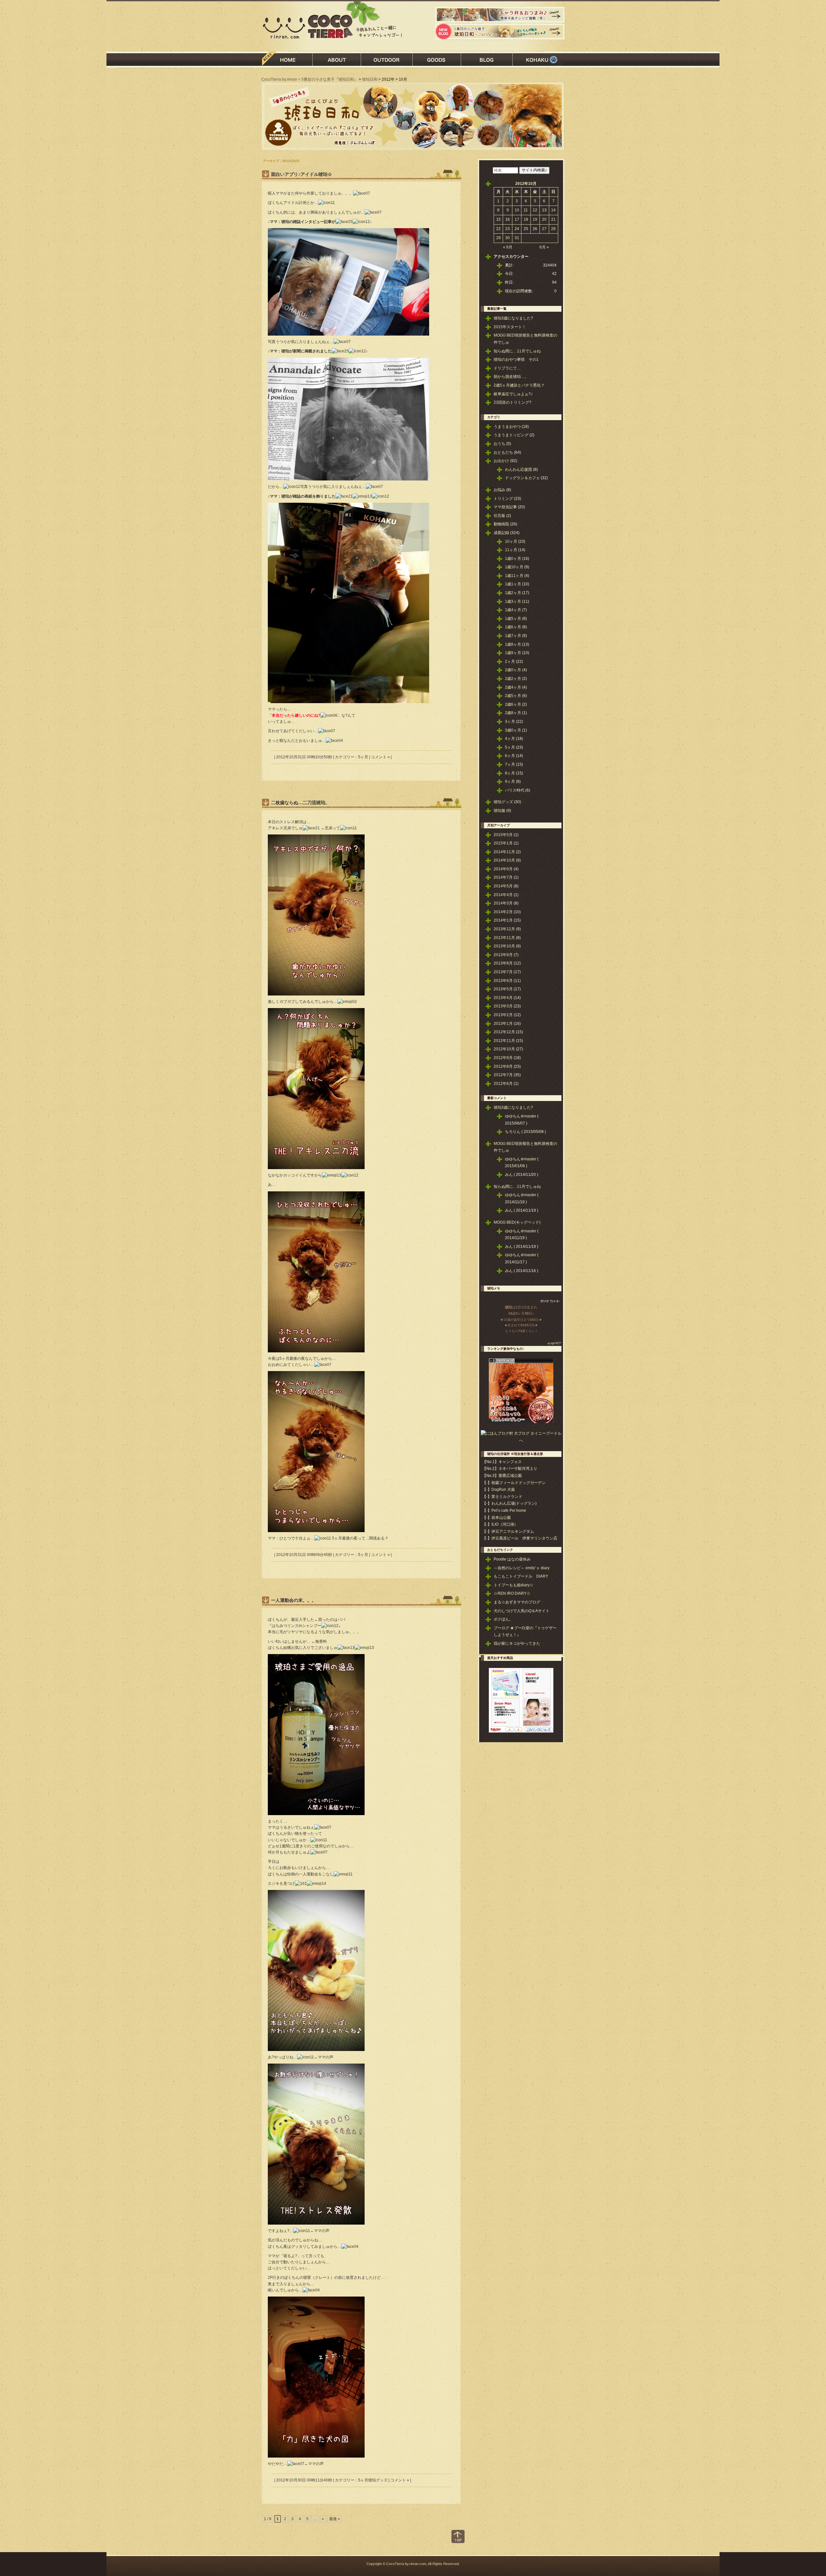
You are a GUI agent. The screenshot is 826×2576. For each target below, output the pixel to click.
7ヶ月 (510, 764)
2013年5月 (503, 989)
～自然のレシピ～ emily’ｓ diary (522, 1568)
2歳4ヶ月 (513, 687)
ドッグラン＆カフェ (522, 478)
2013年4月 (503, 998)
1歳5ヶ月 (513, 619)
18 (526, 219)
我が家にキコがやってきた (517, 1643)
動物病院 (501, 524)
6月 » (544, 247)
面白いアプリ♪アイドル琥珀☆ (302, 174)
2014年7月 (503, 877)
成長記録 (501, 533)
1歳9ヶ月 (513, 653)
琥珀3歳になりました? (513, 318)
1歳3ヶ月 (513, 601)
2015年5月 (503, 835)
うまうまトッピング (511, 435)
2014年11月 (504, 852)
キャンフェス (510, 1462)
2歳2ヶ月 (513, 679)
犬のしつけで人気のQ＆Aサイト (522, 1611)
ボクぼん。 (503, 1619)
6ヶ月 (510, 756)
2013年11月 (504, 938)
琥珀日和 (370, 79)
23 (508, 229)
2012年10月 (504, 1049)
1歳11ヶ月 (514, 576)
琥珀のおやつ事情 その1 (516, 359)
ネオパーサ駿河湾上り (518, 1469)
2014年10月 (504, 860)
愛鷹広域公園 (510, 1476)
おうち (499, 444)
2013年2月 (503, 1015)
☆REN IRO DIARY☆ (512, 1593)
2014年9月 (503, 869)
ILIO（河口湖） (505, 1524)
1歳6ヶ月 (513, 627)
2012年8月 (503, 1066)
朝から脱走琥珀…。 (511, 377)
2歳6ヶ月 (513, 704)
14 (553, 210)
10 (517, 210)
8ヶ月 (510, 773)
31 (517, 238)
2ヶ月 (510, 662)
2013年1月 (503, 1024)
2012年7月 (503, 1075)
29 (499, 238)
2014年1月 (503, 920)
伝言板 (499, 516)
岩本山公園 (501, 1518)
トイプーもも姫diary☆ (514, 1585)
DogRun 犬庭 (503, 1490)
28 (553, 229)
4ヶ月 (510, 739)
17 (517, 219)
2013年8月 (503, 963)
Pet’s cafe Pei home (509, 1510)
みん (509, 1175)
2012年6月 (503, 1084)
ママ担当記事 (505, 507)
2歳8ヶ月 (513, 713)
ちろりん (513, 1132)
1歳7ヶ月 (513, 636)
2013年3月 (503, 1006)
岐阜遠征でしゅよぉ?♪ (513, 394)
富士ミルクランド (507, 1497)
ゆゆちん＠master (521, 1116)
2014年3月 (503, 903)
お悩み (499, 490)
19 (535, 219)
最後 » (335, 2519)
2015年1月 (503, 843)
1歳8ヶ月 (513, 644)
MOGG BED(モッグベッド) (517, 1222)
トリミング (503, 499)
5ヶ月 (363, 757)
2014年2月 (503, 912)
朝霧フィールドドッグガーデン (519, 1483)
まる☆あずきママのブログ (517, 1602)
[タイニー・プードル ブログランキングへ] (521, 1362)
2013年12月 (504, 929)
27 (544, 229)
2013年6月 (503, 981)
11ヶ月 (511, 550)
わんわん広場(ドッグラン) (514, 1503)
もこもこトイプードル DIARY (521, 1576)
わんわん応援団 (519, 470)
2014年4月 (503, 895)
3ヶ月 (510, 722)
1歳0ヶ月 (513, 559)
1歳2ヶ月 (513, 593)
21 (553, 219)
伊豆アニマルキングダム (513, 1531)
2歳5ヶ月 (513, 696)
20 (544, 219)
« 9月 (508, 247)
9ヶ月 (510, 782)
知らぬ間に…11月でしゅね (517, 351)
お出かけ (501, 461)
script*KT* (554, 1343)
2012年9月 (503, 1058)
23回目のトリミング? (513, 402)
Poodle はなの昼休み (512, 1559)
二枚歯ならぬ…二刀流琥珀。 (300, 803)
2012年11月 (504, 1041)
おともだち (503, 452)
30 (508, 238)
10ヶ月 (511, 541)
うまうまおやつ (507, 427)
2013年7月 (503, 972)
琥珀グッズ (378, 2480)
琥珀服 (499, 811)
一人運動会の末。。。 (294, 1600)
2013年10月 (504, 946)
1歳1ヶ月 (513, 584)
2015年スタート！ (510, 327)
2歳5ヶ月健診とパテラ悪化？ (519, 385)
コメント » (380, 757)
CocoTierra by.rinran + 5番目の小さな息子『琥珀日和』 (310, 79)
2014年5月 (503, 886)
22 (499, 229)
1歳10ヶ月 (514, 567)
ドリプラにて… (507, 368)
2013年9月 (503, 955)
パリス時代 (515, 790)
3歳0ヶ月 (513, 730)
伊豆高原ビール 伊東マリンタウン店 (524, 1538)
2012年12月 (504, 1032)
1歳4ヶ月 (513, 610)
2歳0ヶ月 (513, 670)
